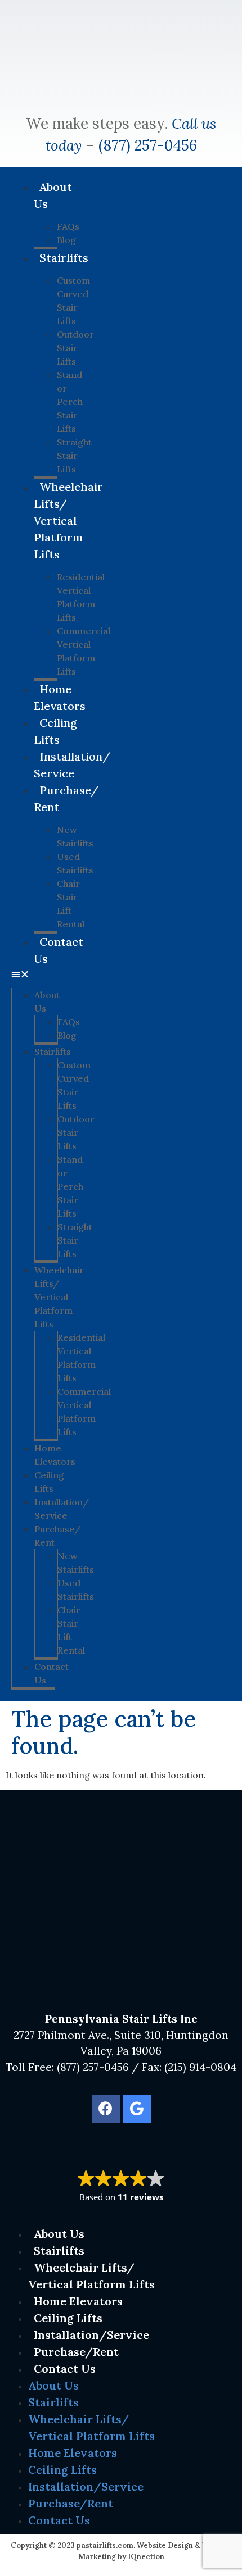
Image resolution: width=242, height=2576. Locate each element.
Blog (67, 1035)
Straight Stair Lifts (74, 456)
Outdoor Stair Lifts (75, 348)
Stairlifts (64, 258)
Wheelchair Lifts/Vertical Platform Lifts (68, 520)
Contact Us (59, 950)
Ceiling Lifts (55, 731)
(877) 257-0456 (148, 145)
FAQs (68, 226)
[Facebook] (106, 2109)
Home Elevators (60, 697)
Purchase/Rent (66, 798)
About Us (53, 195)
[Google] (137, 2109)
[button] (33, 974)
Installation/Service (72, 765)
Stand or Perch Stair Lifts (70, 402)
